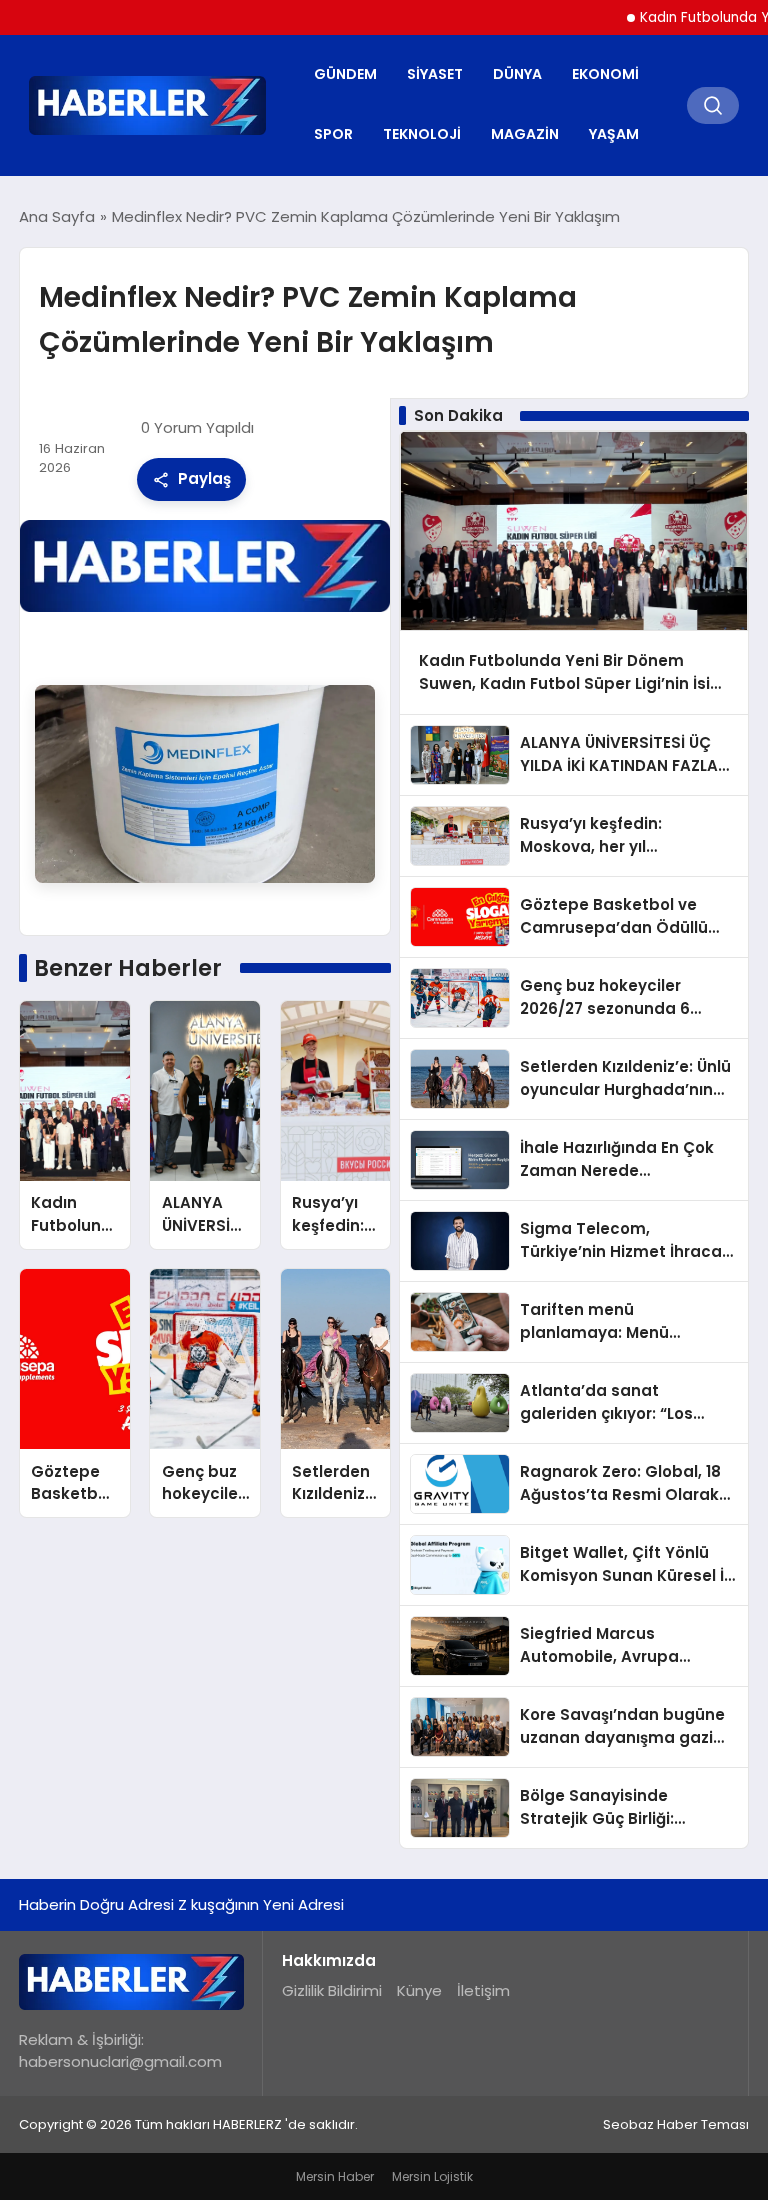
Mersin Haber (335, 2176)
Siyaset (435, 74)
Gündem (345, 74)
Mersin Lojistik (432, 2176)
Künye (419, 1990)
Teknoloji (422, 134)
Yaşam (614, 134)
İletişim (483, 1990)
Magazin (525, 134)
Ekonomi (605, 74)
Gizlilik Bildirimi (332, 1990)
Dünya (517, 74)
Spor (333, 134)
